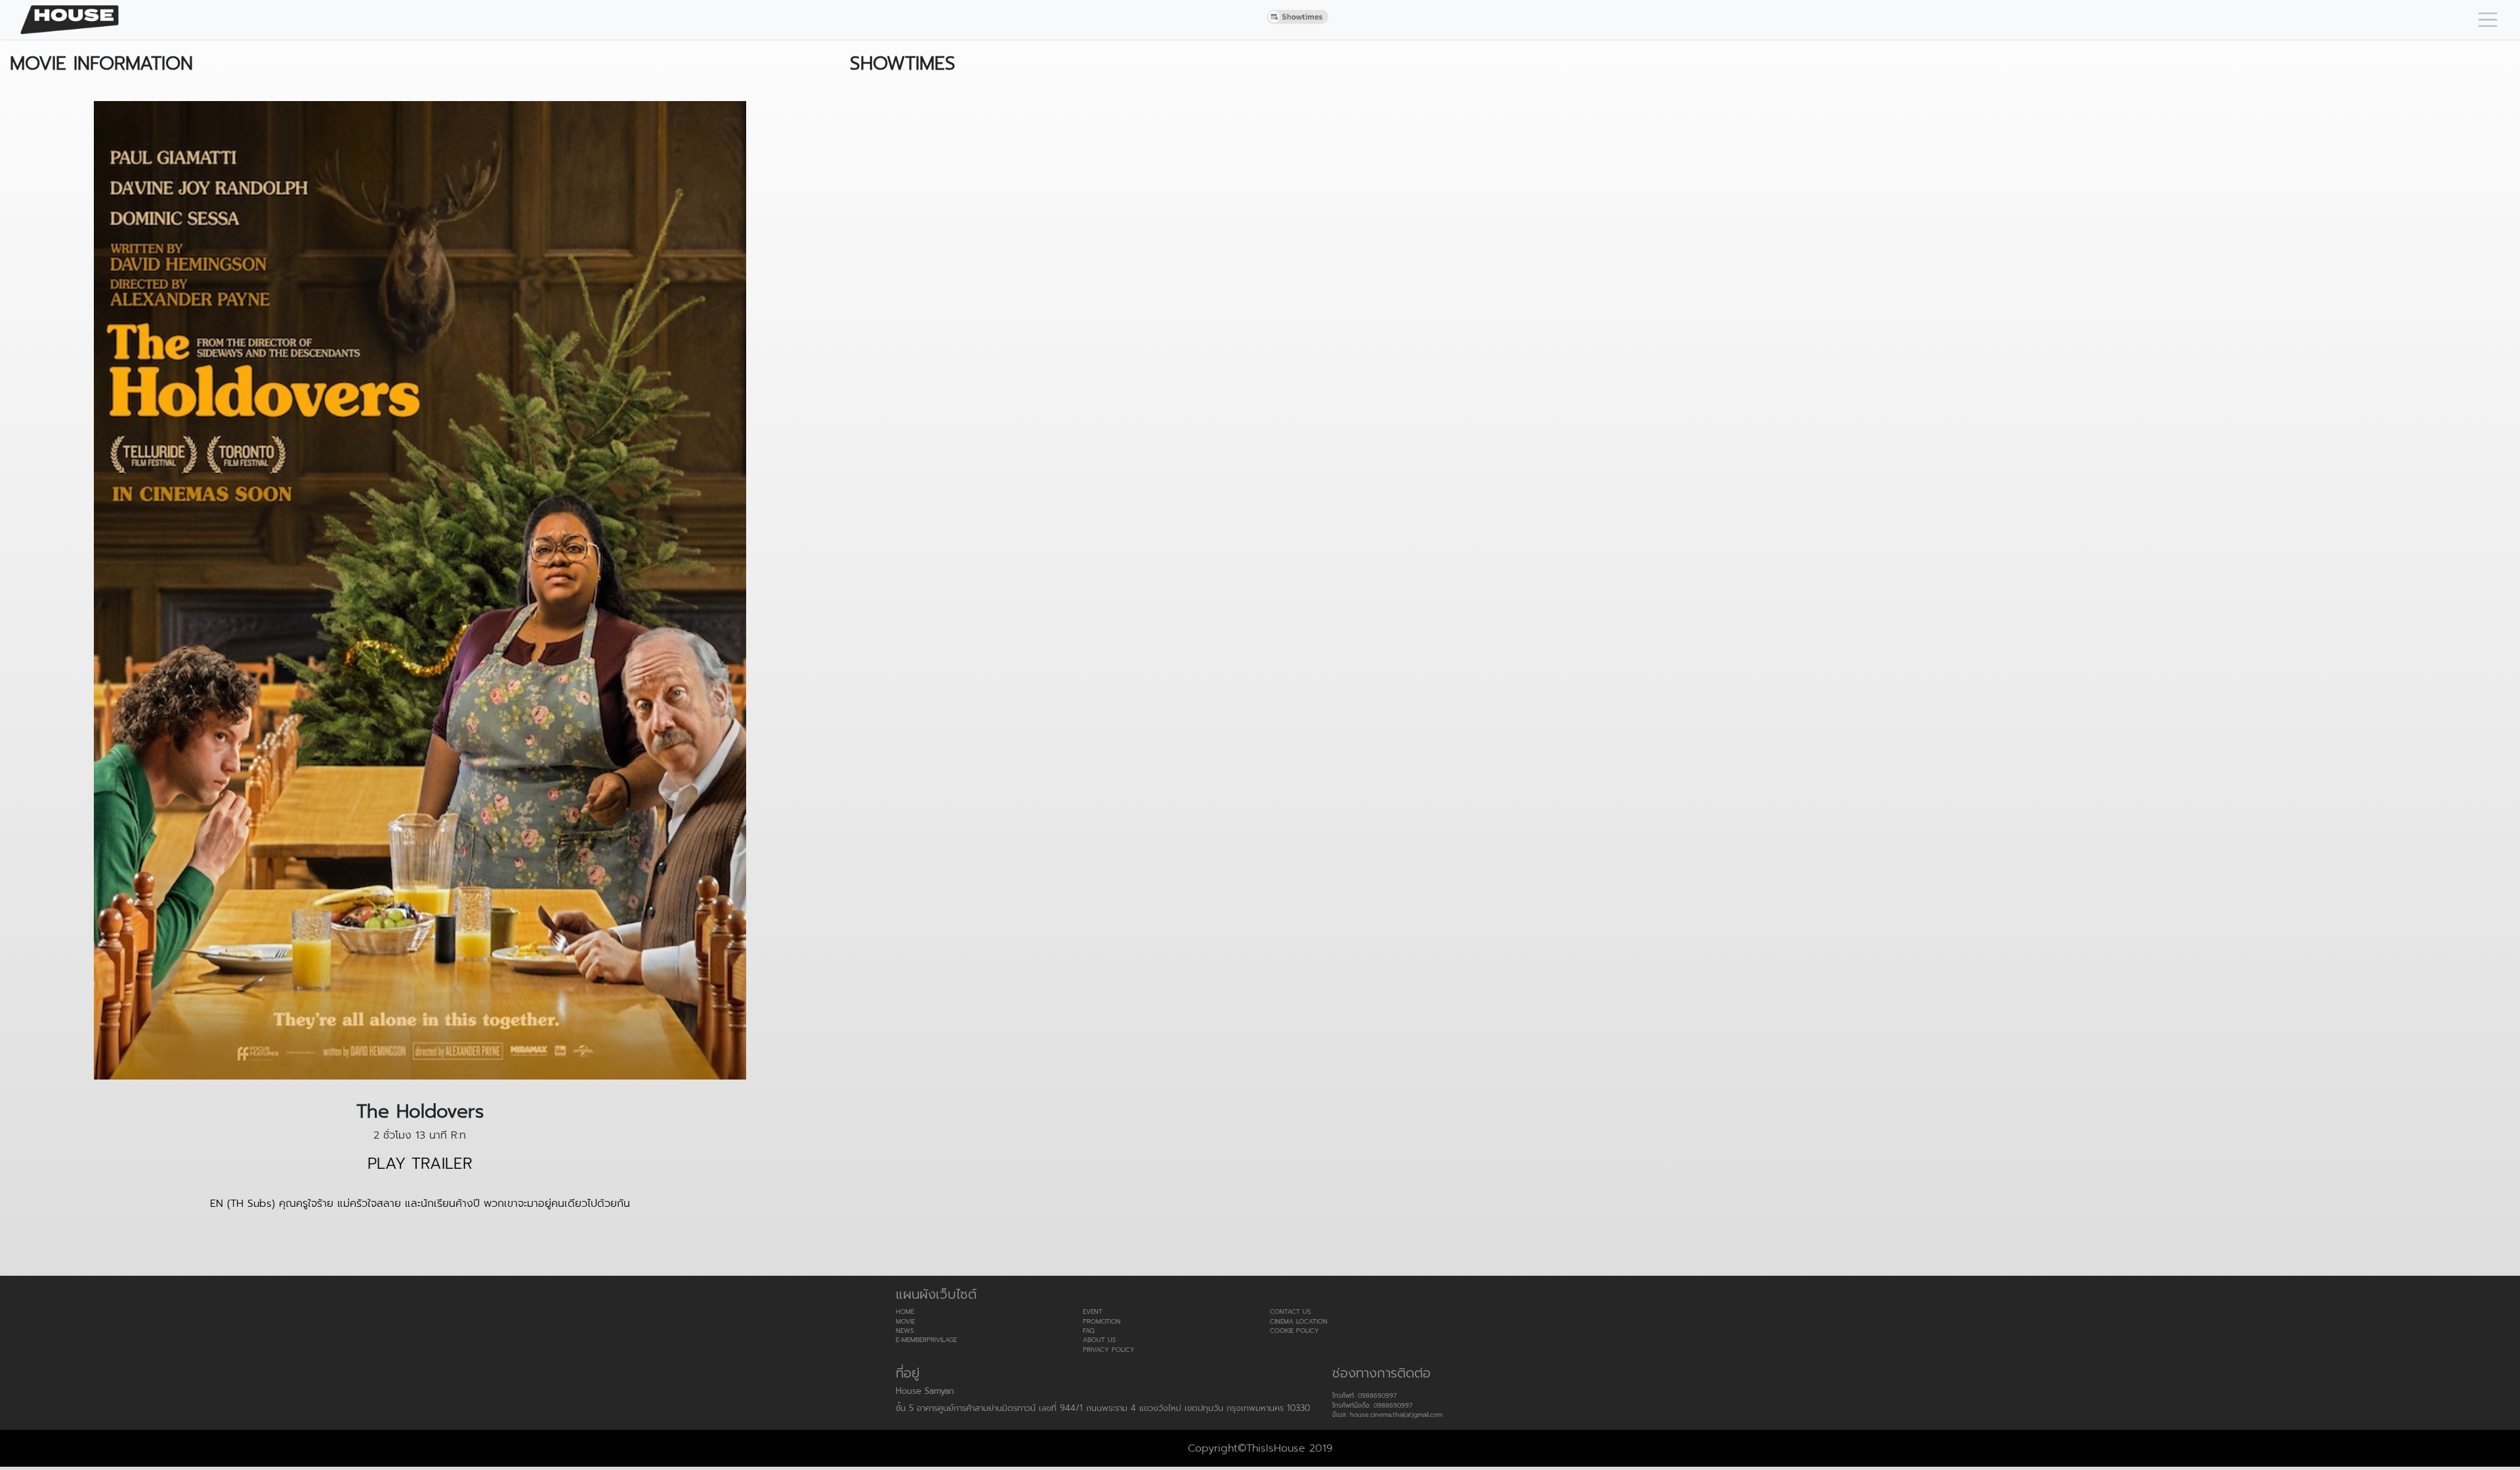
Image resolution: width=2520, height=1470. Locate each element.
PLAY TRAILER (420, 1164)
